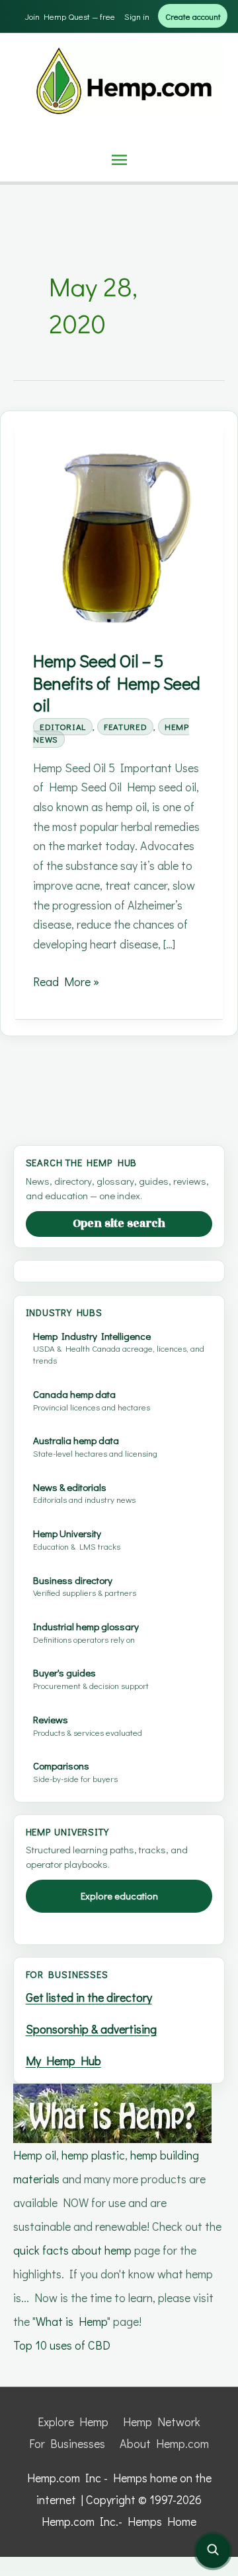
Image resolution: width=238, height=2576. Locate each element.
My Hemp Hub (63, 2061)
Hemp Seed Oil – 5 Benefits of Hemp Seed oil (116, 683)
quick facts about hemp (72, 2250)
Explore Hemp (73, 2422)
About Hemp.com (164, 2443)
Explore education (119, 1896)
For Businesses (67, 2443)
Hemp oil (35, 2155)
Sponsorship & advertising (91, 2029)
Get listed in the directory (89, 1997)
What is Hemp (71, 2321)
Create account (193, 16)
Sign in (137, 16)
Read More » (66, 982)
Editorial (63, 726)
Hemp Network (162, 2422)
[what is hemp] (112, 2111)
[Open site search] (213, 2551)
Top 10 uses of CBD (62, 2345)
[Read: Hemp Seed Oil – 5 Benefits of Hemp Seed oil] (119, 536)
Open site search (119, 1224)
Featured (125, 726)
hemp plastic (93, 2155)
